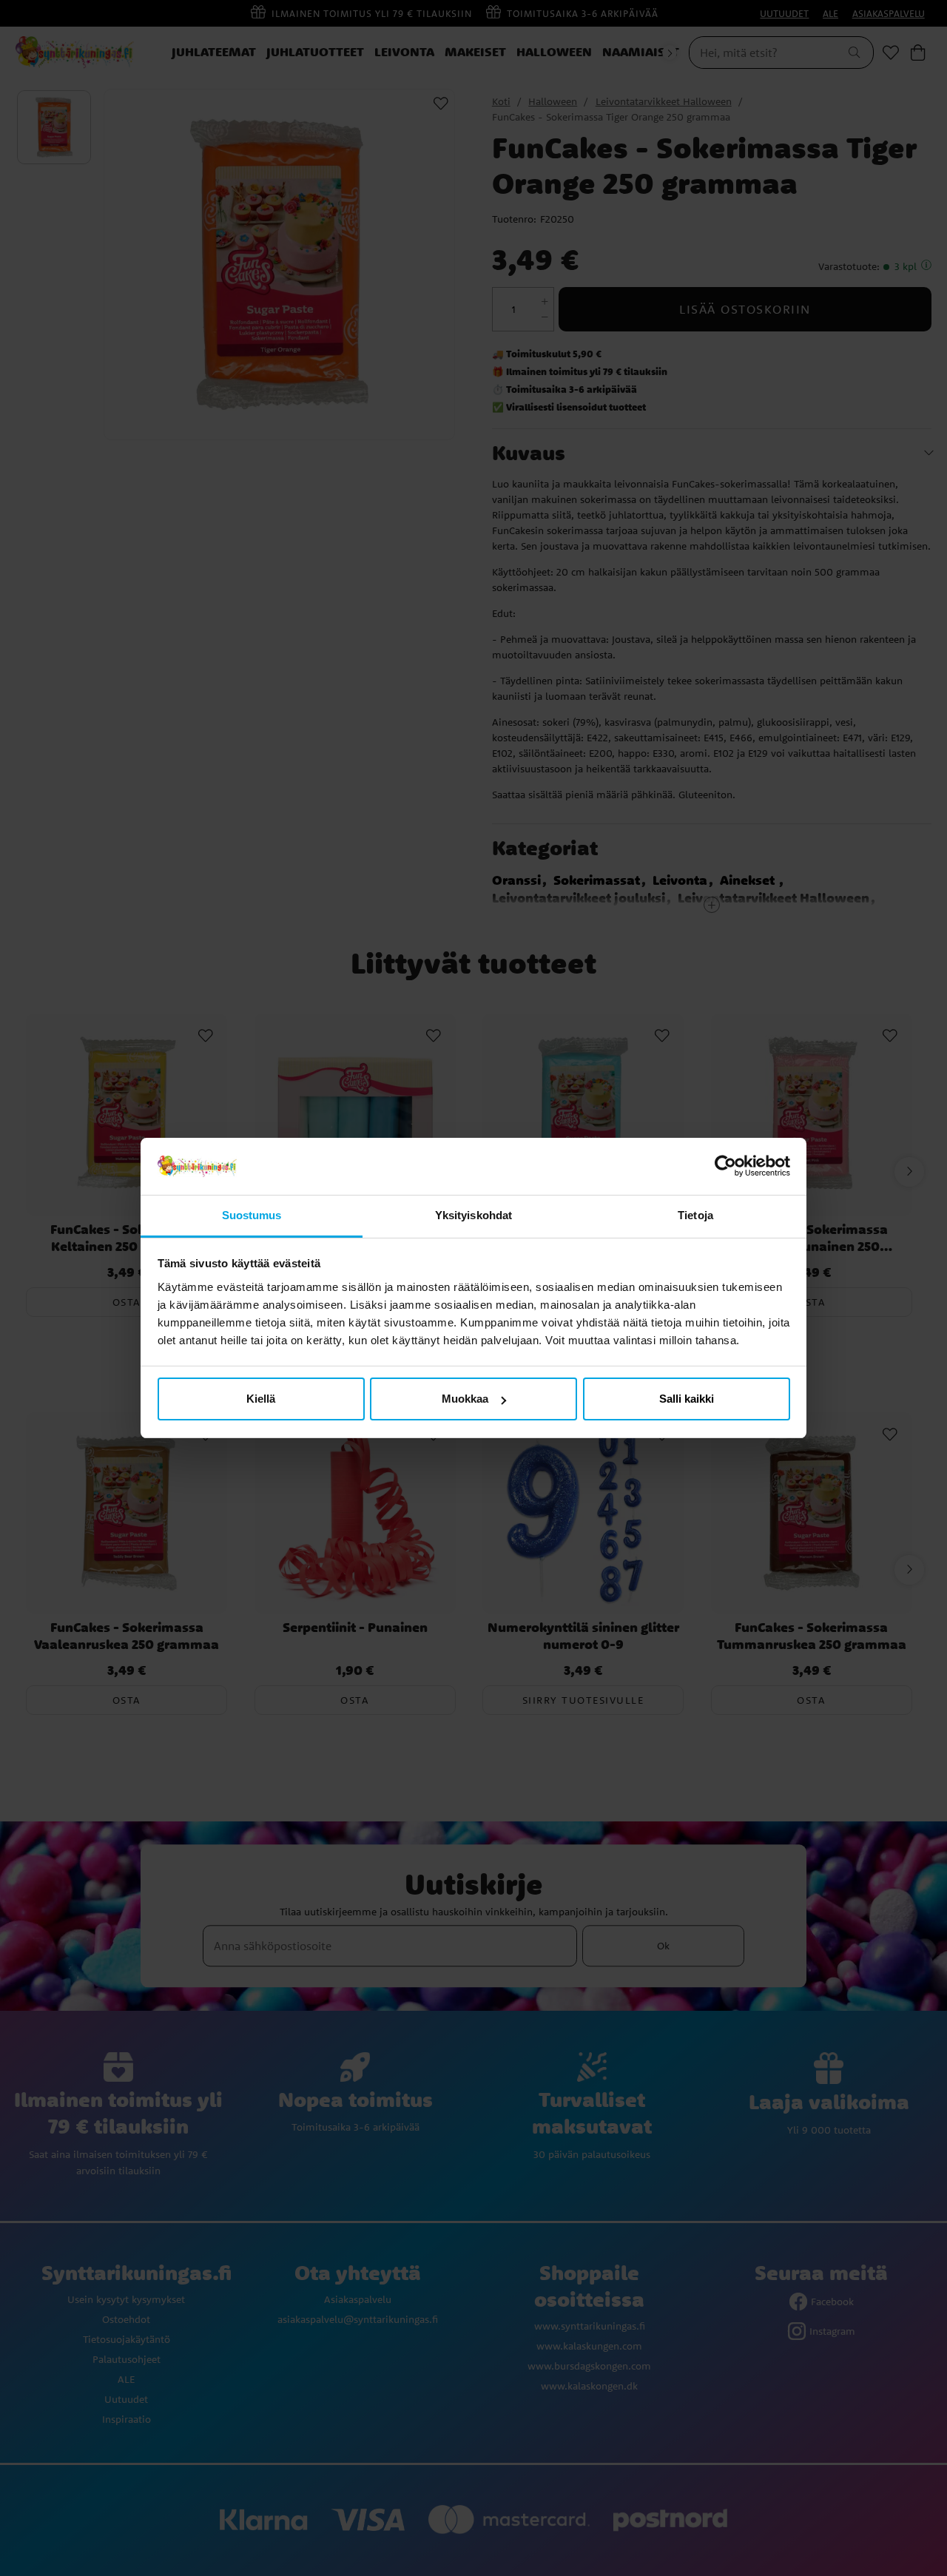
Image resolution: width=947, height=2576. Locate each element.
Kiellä (261, 1399)
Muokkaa (465, 1399)
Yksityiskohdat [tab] (473, 1215)
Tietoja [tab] (695, 1215)
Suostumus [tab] (252, 1215)
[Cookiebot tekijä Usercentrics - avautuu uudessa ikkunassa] (725, 1167)
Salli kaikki (687, 1399)
